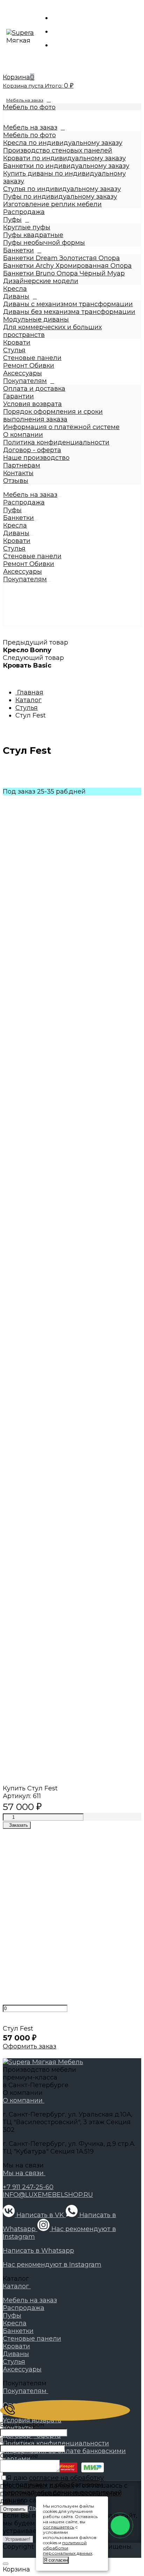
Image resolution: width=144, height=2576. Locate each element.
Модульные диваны (36, 319)
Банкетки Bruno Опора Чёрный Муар (64, 273)
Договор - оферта (32, 450)
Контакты (18, 473)
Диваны (16, 296)
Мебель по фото (29, 107)
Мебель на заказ (25, 100)
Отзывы (16, 481)
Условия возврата (33, 404)
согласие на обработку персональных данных (52, 2482)
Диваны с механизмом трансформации (68, 304)
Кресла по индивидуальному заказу (63, 143)
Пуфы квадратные (33, 235)
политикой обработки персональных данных (68, 2548)
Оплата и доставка (34, 389)
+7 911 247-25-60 (28, 2187)
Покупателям (25, 381)
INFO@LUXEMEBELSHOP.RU (48, 2195)
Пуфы (12, 220)
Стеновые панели (32, 358)
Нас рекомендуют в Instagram (52, 2265)
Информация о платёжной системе (61, 427)
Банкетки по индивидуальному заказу (66, 166)
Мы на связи (24, 2173)
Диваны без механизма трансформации (69, 312)
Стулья (14, 350)
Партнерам (22, 465)
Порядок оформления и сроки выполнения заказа (53, 415)
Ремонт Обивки (29, 366)
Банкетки (19, 250)
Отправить (14, 2509)
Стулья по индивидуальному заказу (62, 189)
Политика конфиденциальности (56, 442)
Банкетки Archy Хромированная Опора (67, 266)
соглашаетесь (59, 2527)
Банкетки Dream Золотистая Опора (62, 258)
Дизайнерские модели (41, 281)
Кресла (15, 289)
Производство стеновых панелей (58, 150)
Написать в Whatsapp (38, 2251)
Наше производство (36, 458)
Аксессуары (23, 373)
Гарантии (19, 396)
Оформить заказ (30, 2046)
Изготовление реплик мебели (52, 204)
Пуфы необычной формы (44, 243)
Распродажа (24, 212)
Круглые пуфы (27, 227)
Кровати (17, 343)
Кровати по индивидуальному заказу (64, 158)
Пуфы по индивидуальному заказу (60, 197)
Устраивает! (18, 2539)
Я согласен (56, 2560)
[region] (72, 368)
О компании (23, 435)
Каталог (17, 2286)
